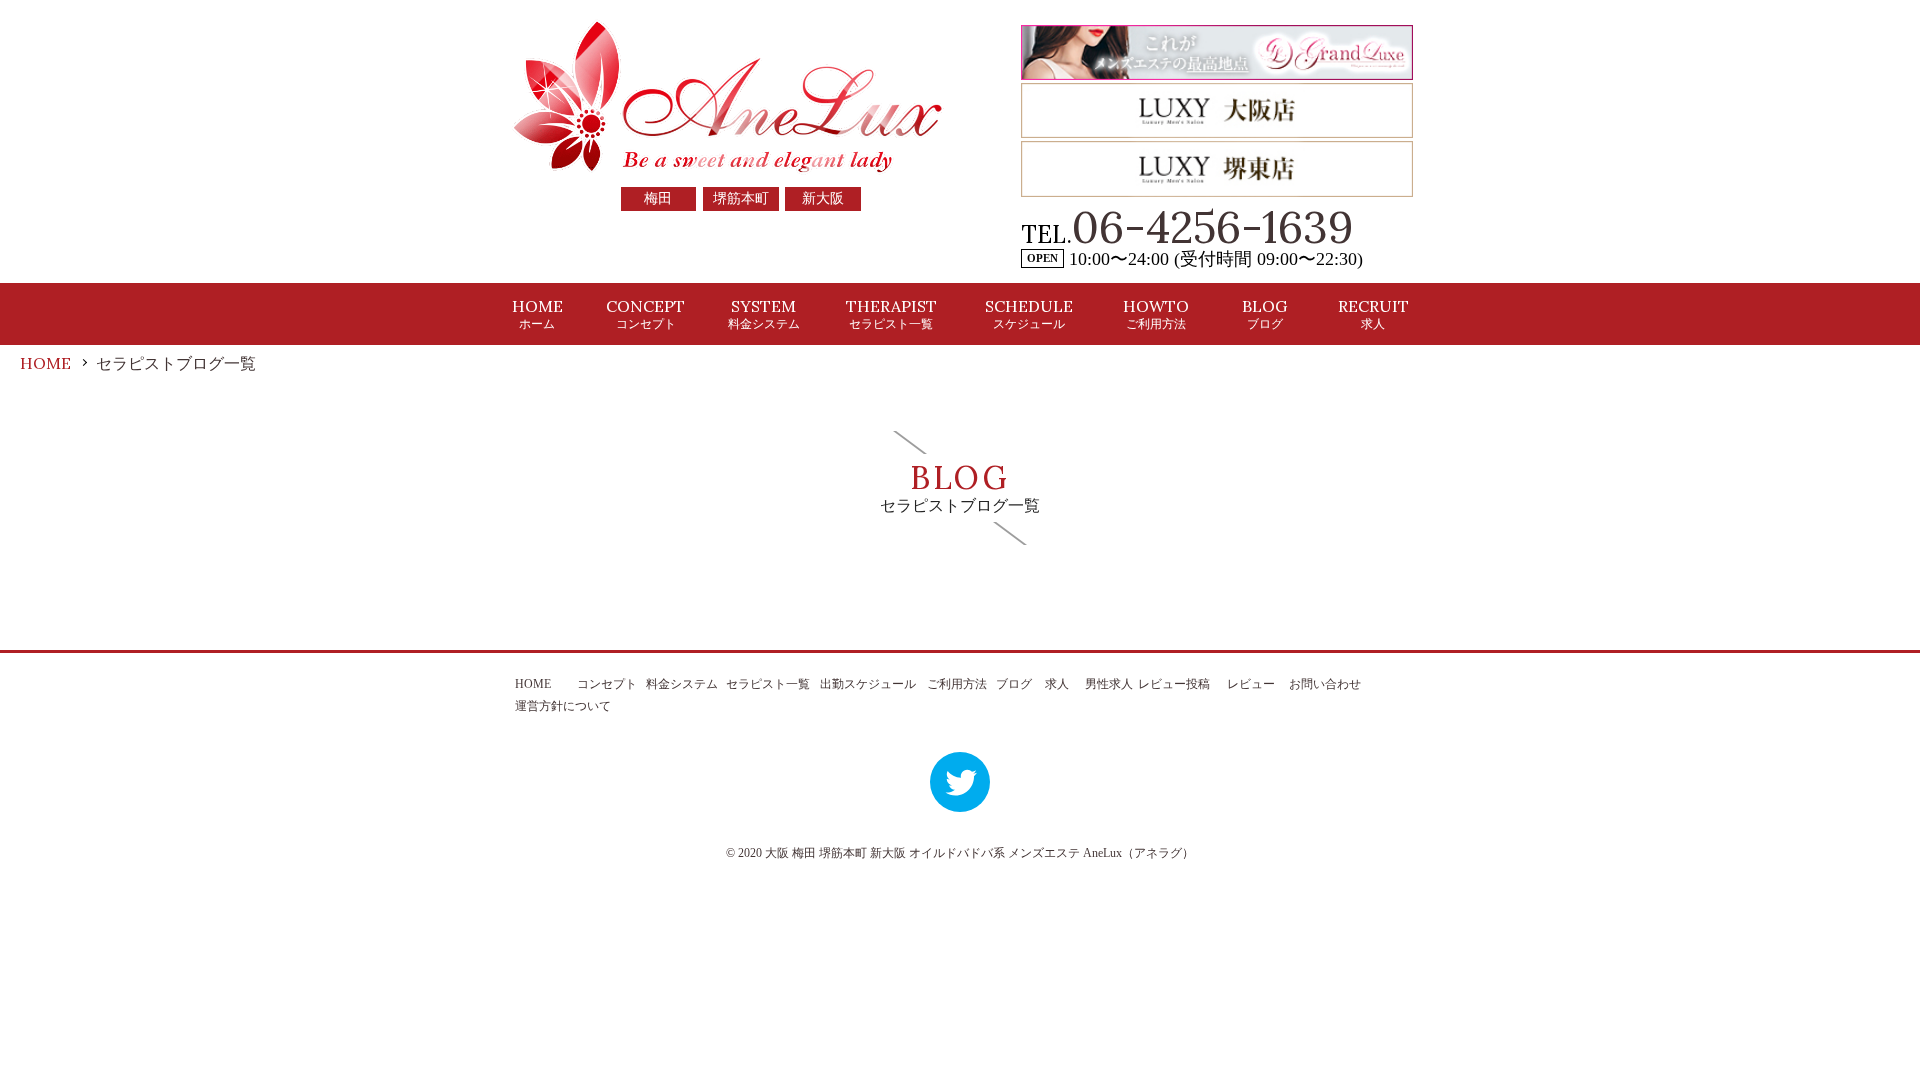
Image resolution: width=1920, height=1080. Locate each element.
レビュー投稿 (1174, 684)
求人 (1057, 684)
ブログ (1014, 684)
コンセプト (607, 684)
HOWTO (1156, 313)
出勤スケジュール (868, 684)
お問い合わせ (1325, 684)
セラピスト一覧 (768, 684)
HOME (537, 313)
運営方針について (563, 706)
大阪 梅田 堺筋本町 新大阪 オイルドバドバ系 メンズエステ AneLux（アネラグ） (979, 853)
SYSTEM (764, 313)
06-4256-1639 (1213, 227)
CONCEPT (645, 313)
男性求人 (1109, 684)
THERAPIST (891, 313)
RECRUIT (1373, 313)
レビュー (1251, 684)
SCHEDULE (1029, 313)
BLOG (1264, 313)
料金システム (682, 684)
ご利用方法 (957, 684)
